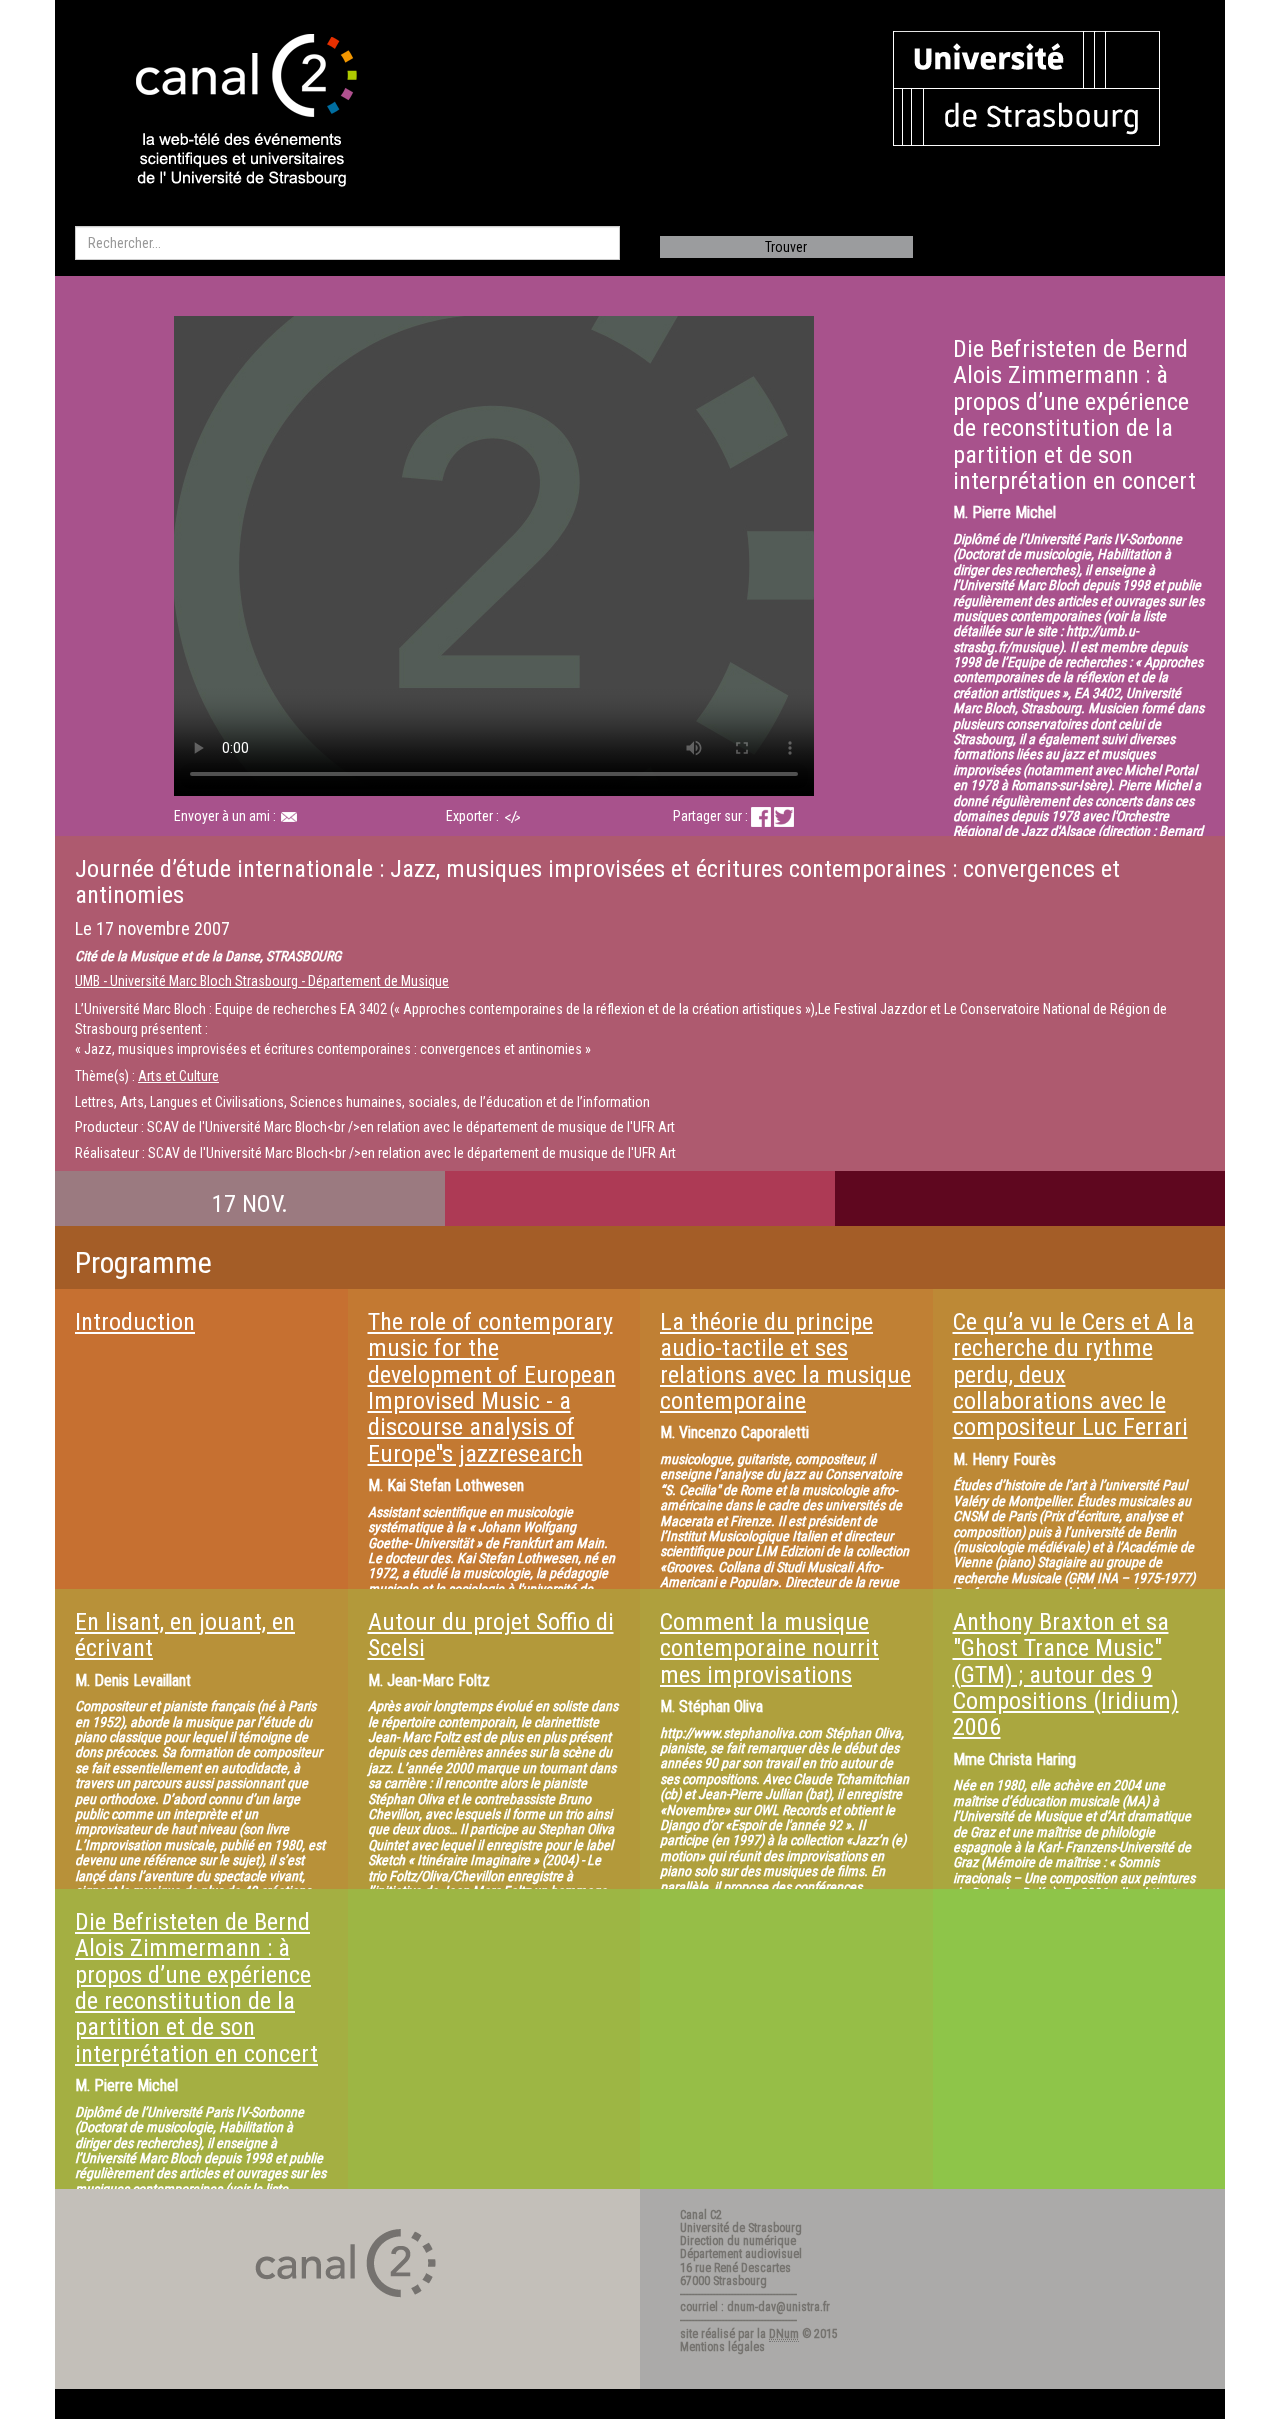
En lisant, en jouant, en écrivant (185, 1635)
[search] (347, 243)
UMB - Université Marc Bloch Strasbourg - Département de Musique (262, 981)
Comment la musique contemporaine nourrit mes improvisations (769, 1648)
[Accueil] (229, 112)
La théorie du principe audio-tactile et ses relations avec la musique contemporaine (785, 1361)
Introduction (135, 1322)
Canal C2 (701, 2215)
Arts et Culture (178, 1076)
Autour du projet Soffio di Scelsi (491, 1635)
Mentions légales (722, 2347)
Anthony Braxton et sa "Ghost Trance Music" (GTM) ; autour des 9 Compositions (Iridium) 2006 (1066, 1675)
